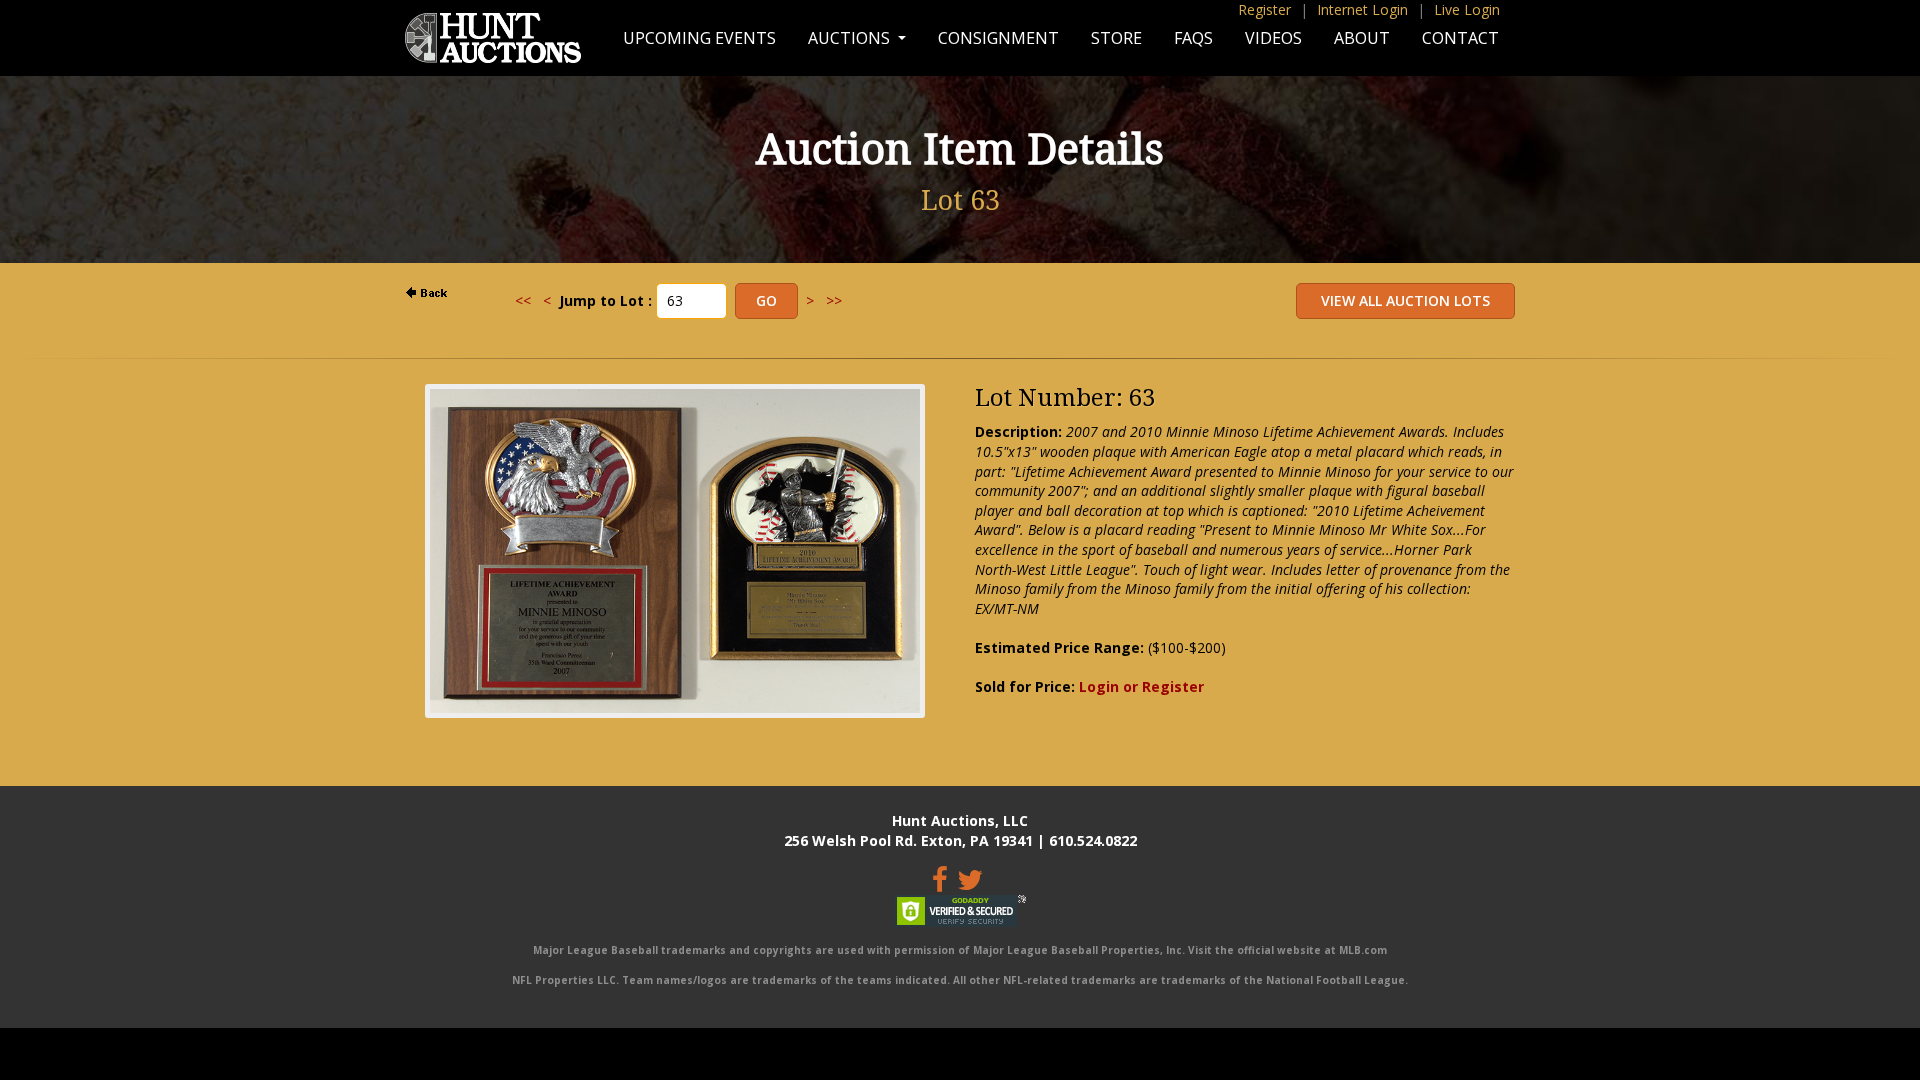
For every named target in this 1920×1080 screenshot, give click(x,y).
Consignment (998, 38)
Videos (1273, 38)
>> (834, 300)
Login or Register (1141, 686)
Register (1264, 9)
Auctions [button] (851, 38)
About (1362, 38)
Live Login (1467, 9)
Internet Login (1362, 9)
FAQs (1193, 38)
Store (1116, 38)
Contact (1460, 38)
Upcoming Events (699, 38)
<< (523, 300)
